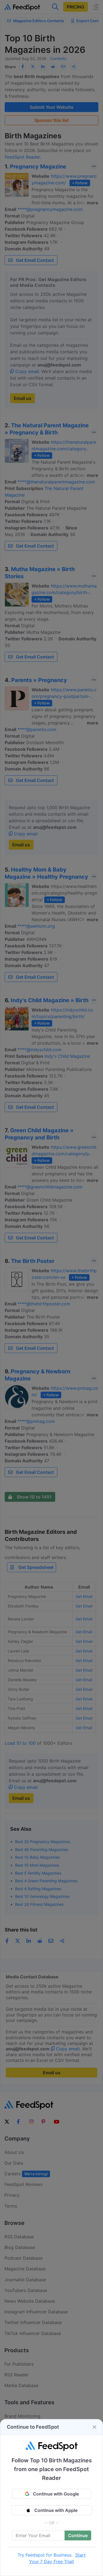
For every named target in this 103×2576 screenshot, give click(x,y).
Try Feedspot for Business (44, 2555)
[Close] (94, 2427)
